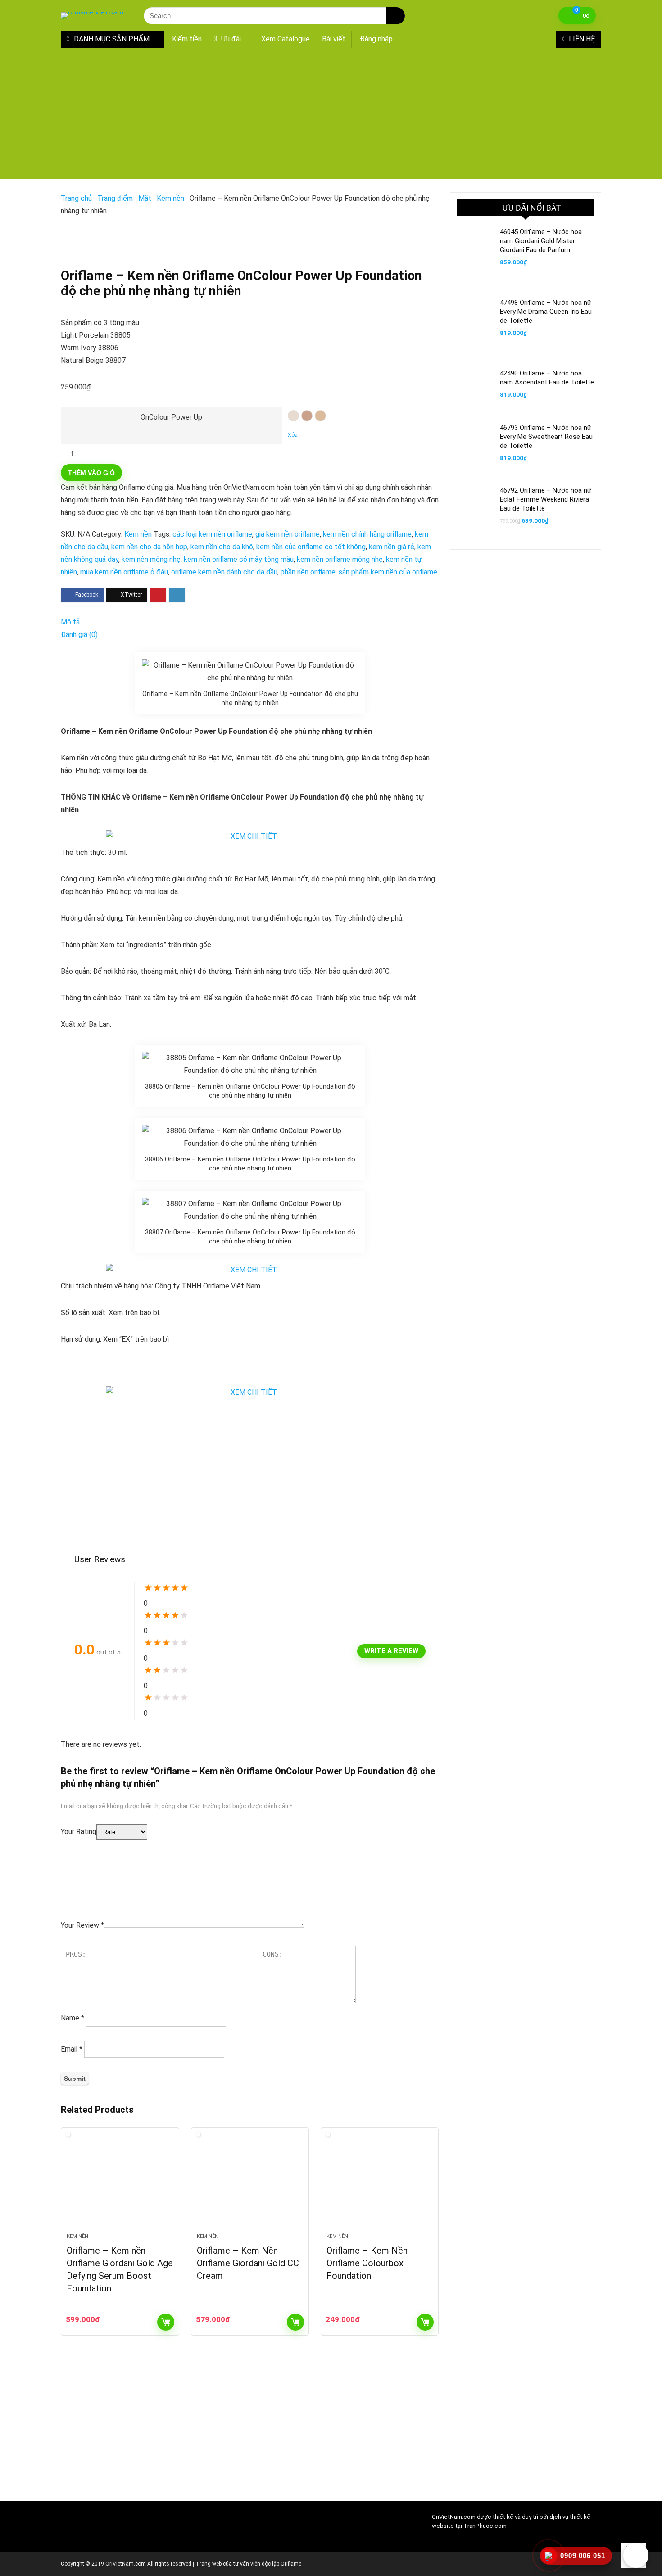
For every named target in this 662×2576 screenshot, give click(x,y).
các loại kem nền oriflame (212, 534)
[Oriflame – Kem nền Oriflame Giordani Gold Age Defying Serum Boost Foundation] (120, 2185)
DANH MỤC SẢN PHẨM (111, 39)
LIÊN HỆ (581, 39)
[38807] (320, 416)
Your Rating (79, 1832)
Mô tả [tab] (70, 622)
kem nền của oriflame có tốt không (311, 547)
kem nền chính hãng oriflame (367, 534)
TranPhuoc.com (485, 2526)
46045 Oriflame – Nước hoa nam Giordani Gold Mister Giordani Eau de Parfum (541, 241)
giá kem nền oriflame (288, 534)
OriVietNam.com (454, 2517)
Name (73, 2018)
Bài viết (334, 39)
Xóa (293, 435)
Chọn (166, 2322)
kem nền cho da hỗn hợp (149, 547)
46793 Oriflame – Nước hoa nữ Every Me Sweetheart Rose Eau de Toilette (546, 437)
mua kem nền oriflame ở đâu (124, 572)
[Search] (395, 16)
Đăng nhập (376, 39)
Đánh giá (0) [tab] (79, 635)
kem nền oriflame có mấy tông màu (239, 559)
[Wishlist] (533, 16)
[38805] (293, 416)
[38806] (307, 416)
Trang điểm (115, 198)
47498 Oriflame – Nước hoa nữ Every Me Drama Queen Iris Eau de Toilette (546, 312)
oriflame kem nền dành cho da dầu (224, 572)
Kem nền (170, 198)
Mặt (145, 198)
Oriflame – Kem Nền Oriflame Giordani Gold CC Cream (248, 2263)
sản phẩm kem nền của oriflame (388, 572)
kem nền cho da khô (222, 547)
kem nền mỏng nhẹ (151, 559)
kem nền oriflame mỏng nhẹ (340, 559)
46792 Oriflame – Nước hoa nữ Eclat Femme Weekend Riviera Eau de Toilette (546, 499)
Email (72, 2049)
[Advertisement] (331, 116)
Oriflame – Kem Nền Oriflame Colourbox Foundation (367, 2263)
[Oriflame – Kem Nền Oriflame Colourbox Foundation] (380, 2185)
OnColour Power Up (171, 417)
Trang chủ (76, 198)
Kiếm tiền (187, 39)
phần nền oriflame (308, 572)
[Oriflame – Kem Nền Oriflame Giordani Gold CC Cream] (250, 2185)
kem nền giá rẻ (392, 547)
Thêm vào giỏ (91, 473)
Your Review (82, 1925)
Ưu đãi (230, 39)
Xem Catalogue (286, 39)
